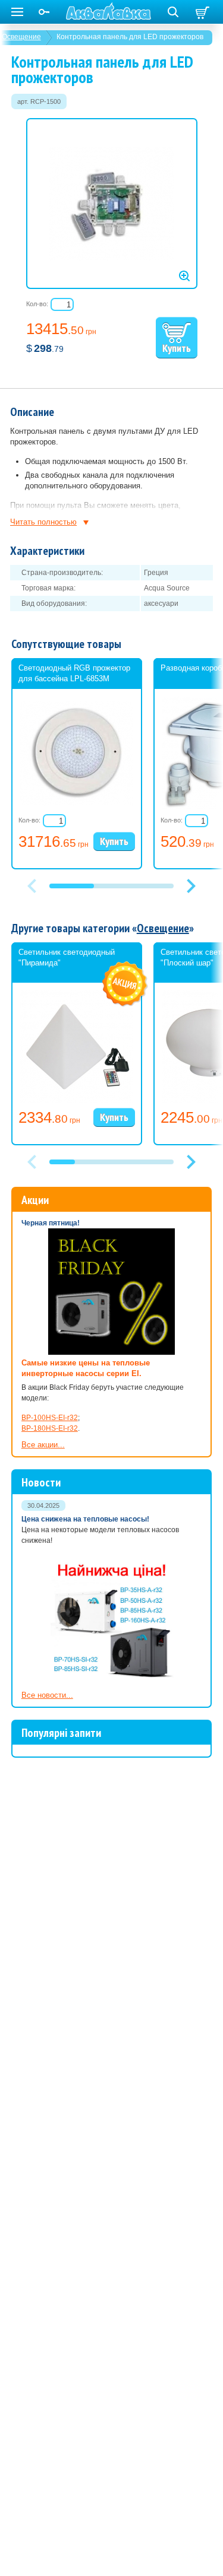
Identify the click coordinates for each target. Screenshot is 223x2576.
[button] (191, 886)
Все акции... (43, 1445)
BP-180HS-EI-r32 (50, 1428)
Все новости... (47, 1695)
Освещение (163, 928)
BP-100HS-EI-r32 (50, 1418)
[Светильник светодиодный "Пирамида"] (77, 1101)
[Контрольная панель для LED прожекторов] (112, 204)
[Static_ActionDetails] (125, 984)
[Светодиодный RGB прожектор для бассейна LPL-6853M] (77, 803)
